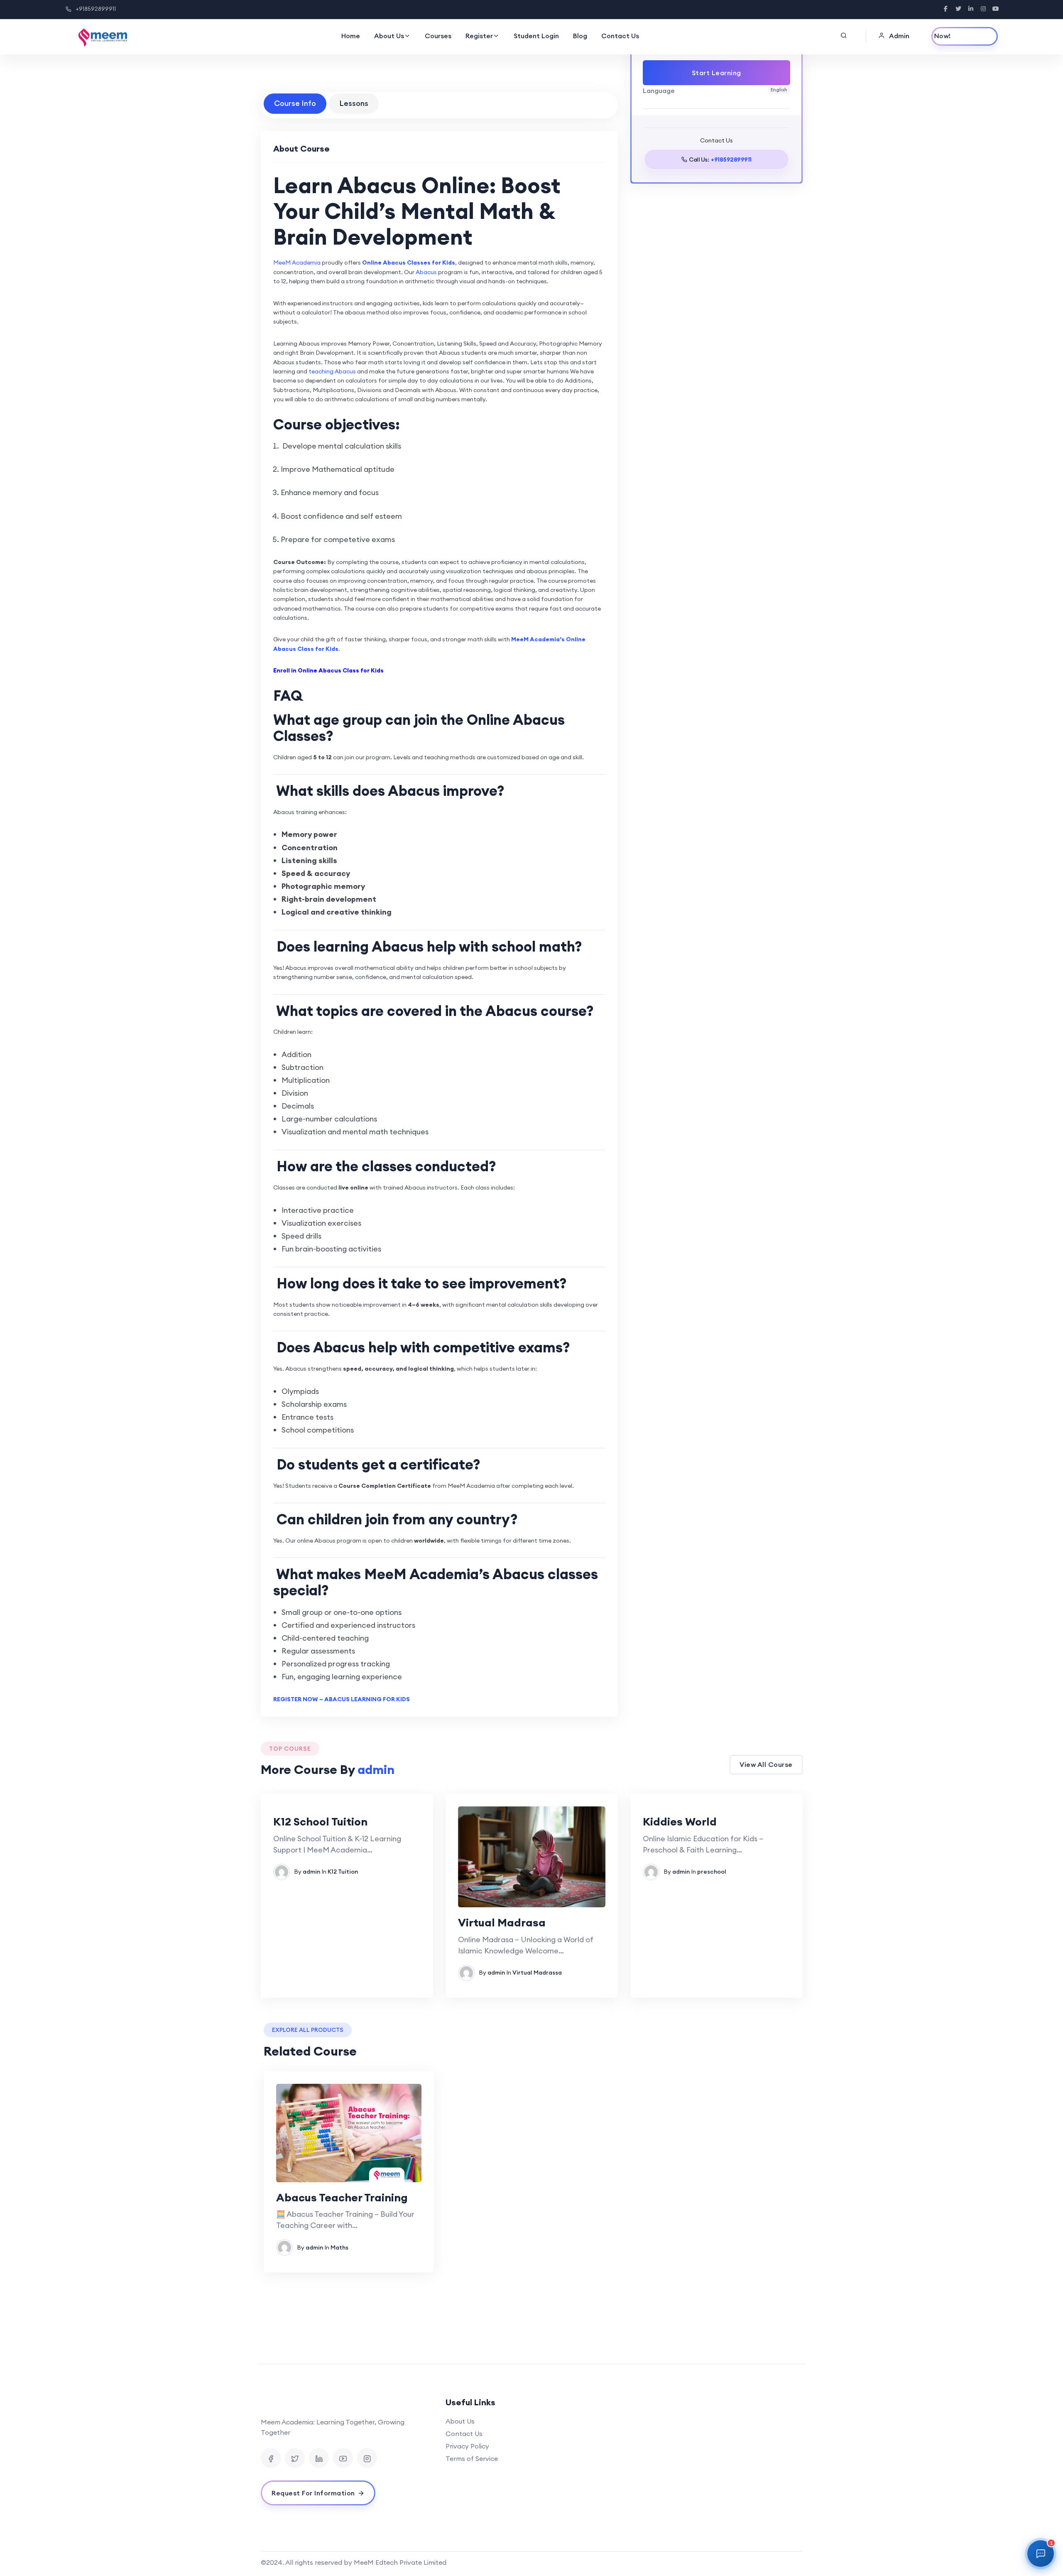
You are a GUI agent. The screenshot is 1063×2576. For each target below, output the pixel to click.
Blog (580, 36)
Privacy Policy (467, 2446)
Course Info (295, 103)
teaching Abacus (332, 371)
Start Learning (716, 73)
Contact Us (620, 36)
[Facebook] (271, 2458)
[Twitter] (295, 2458)
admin (311, 1872)
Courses (438, 36)
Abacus (426, 272)
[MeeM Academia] (103, 37)
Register (479, 36)
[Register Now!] (965, 36)
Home (351, 36)
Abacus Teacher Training (342, 2197)
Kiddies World (680, 1822)
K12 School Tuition (320, 1822)
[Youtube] (343, 2458)
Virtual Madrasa (502, 1922)
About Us (389, 36)
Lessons (354, 103)
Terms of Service (472, 2458)
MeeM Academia (297, 263)
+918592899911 (96, 9)
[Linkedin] (319, 2458)
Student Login (536, 36)
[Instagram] (367, 2458)
